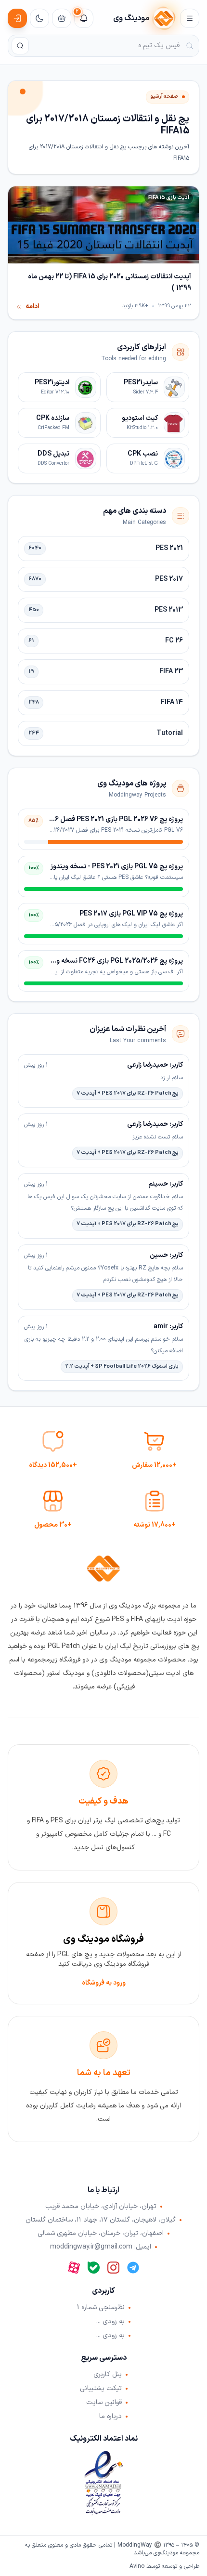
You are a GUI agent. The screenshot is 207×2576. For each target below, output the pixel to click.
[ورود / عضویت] (17, 18)
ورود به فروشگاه (104, 1983)
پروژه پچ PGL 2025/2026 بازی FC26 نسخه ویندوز (112, 961)
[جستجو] (20, 46)
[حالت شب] (39, 18)
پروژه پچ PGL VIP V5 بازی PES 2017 (131, 914)
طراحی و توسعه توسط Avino (164, 2566)
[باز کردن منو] (190, 18)
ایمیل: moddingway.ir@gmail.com (101, 2247)
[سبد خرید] (62, 18)
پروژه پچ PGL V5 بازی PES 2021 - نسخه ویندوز (117, 867)
